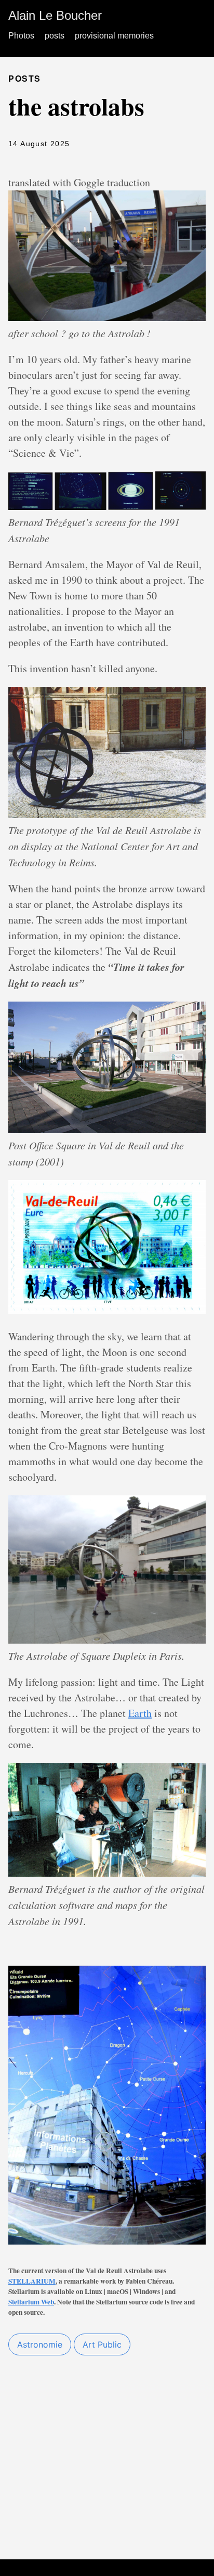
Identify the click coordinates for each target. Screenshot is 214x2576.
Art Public (102, 2344)
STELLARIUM (32, 2281)
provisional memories (114, 36)
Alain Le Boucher (55, 15)
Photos (21, 36)
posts (55, 36)
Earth (140, 1713)
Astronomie (40, 2344)
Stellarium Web (31, 2302)
